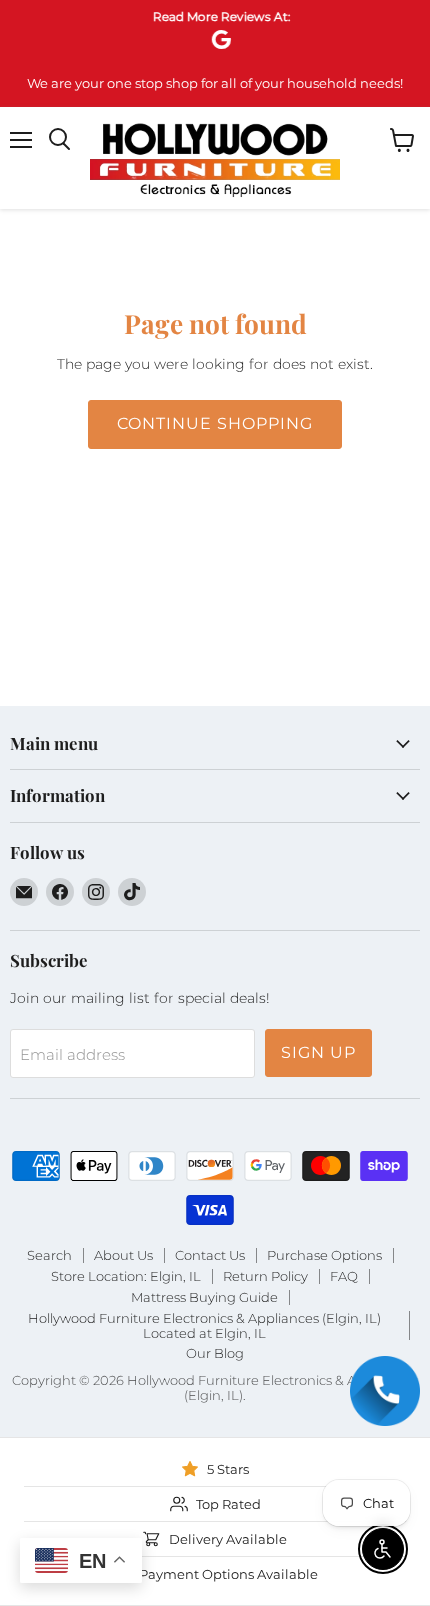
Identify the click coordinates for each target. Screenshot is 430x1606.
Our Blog (215, 1353)
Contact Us (210, 1255)
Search (49, 1255)
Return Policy (265, 1276)
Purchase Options (324, 1255)
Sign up (318, 1052)
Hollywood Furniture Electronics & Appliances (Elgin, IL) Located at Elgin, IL (204, 1325)
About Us (123, 1255)
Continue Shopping (214, 423)
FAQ (344, 1276)
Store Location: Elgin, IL (126, 1276)
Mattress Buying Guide (204, 1297)
